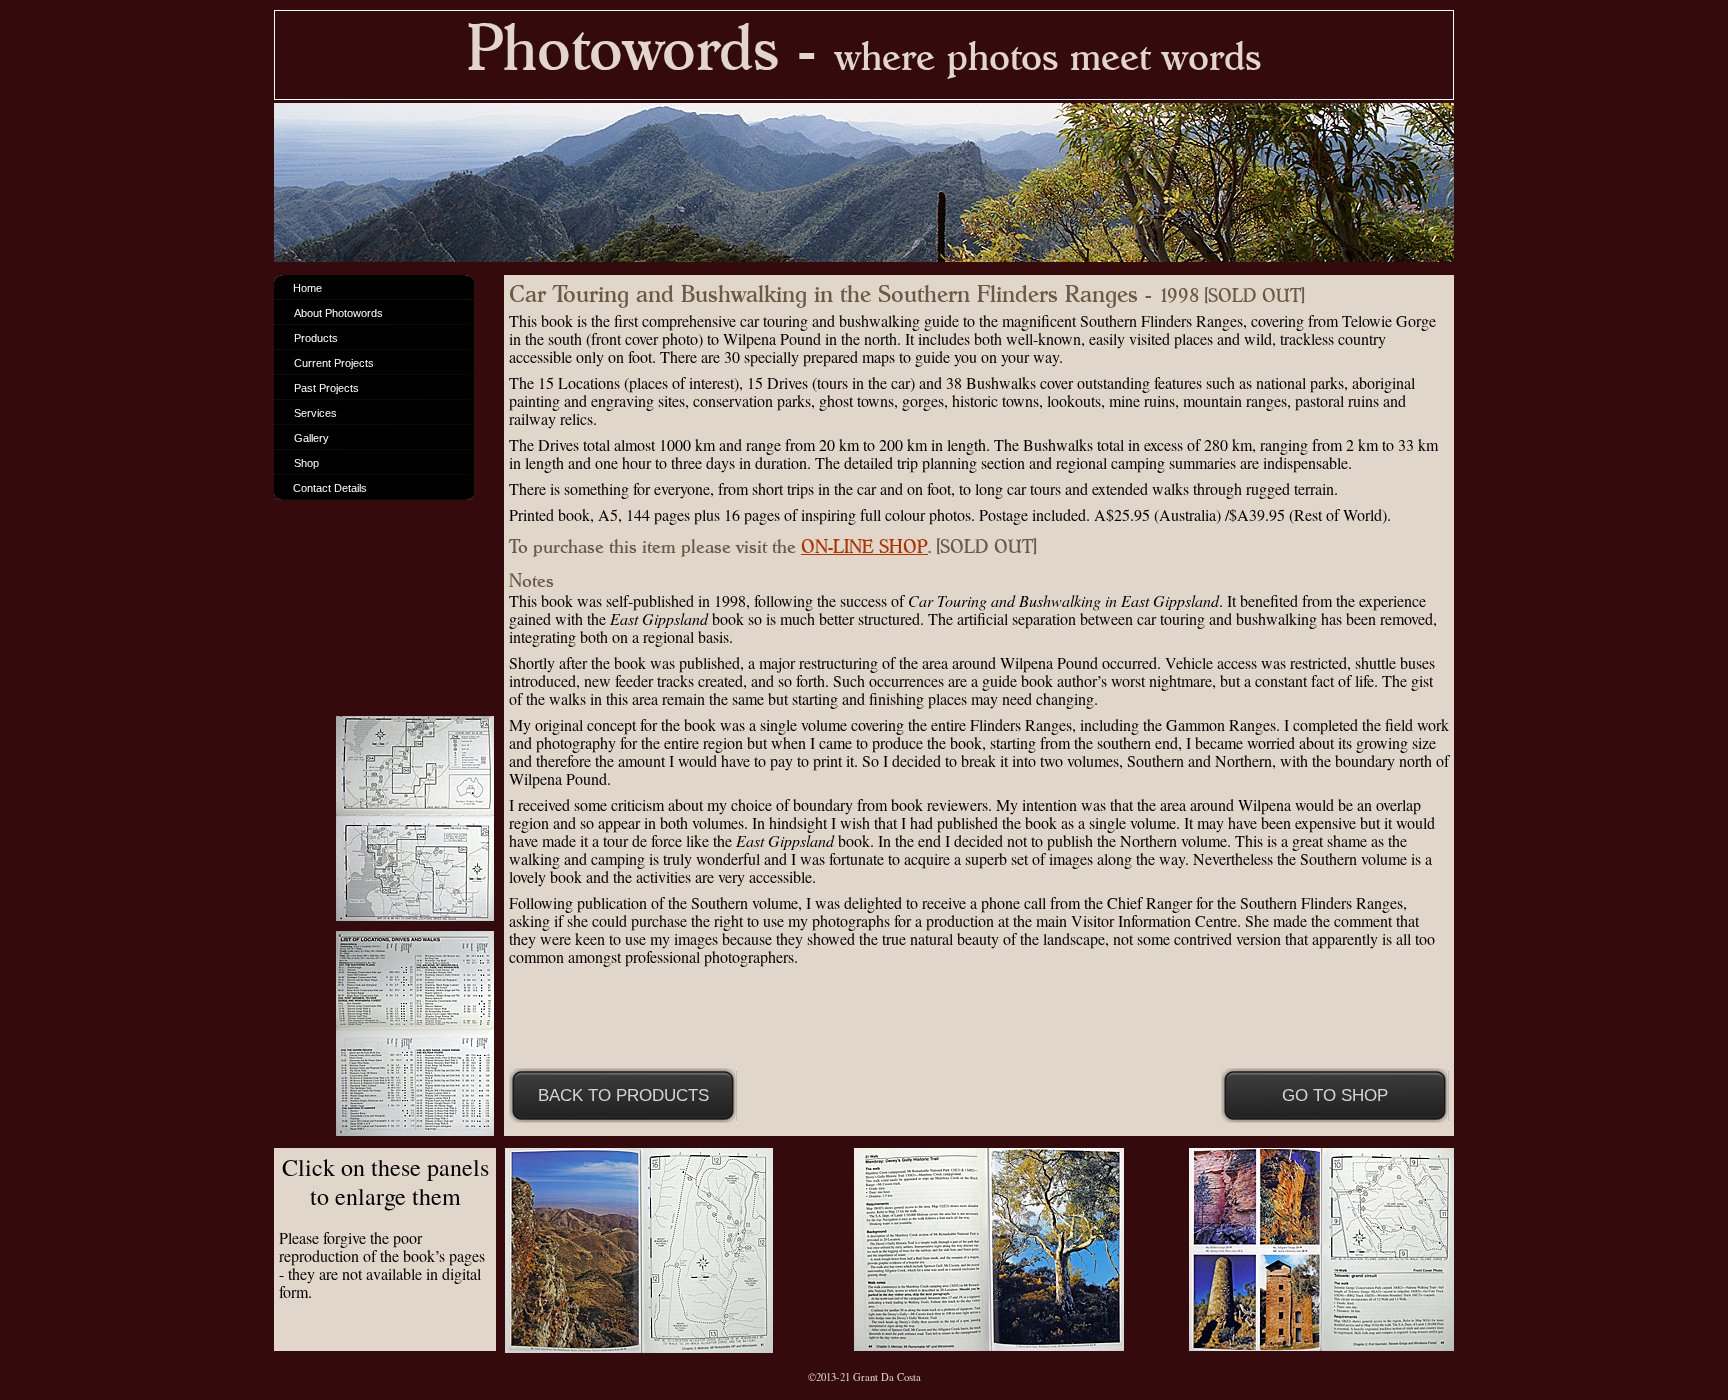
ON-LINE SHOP (864, 547)
